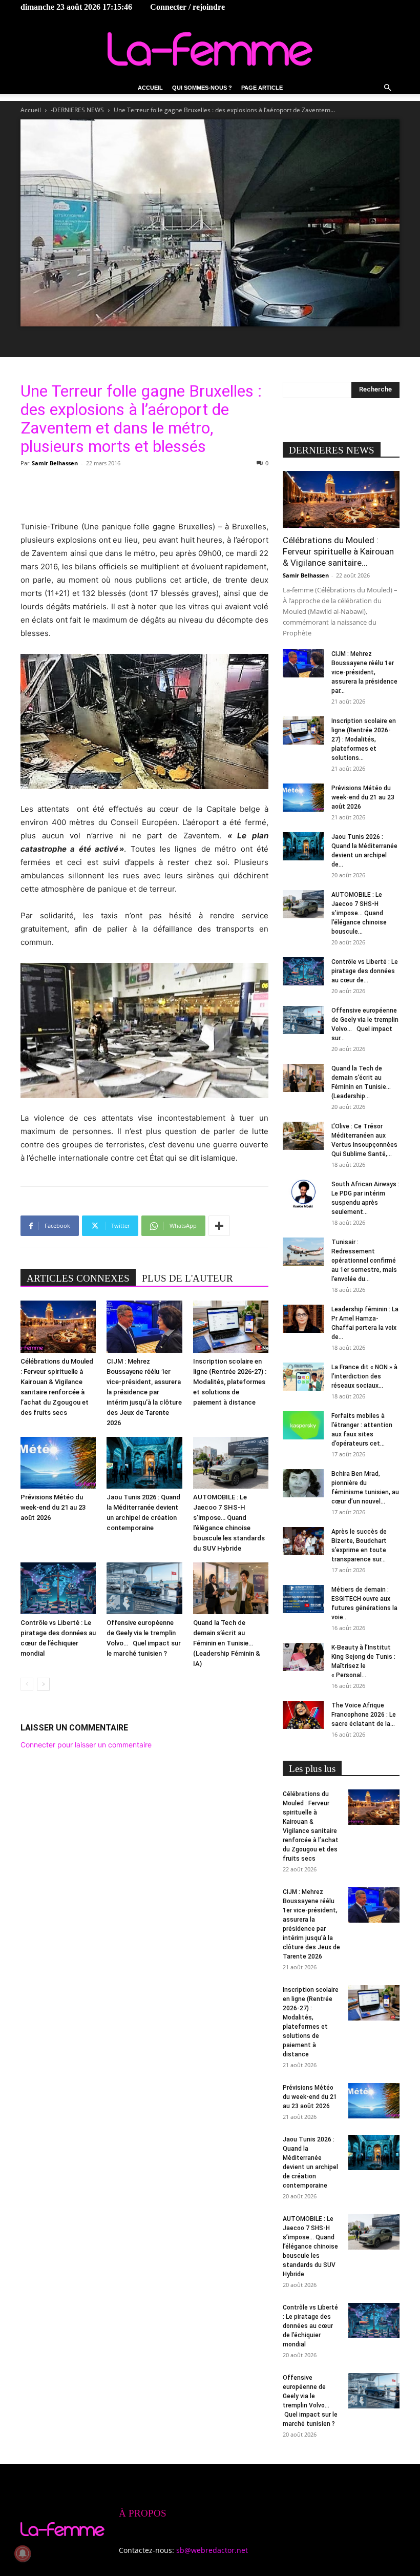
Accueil (150, 88)
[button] (387, 88)
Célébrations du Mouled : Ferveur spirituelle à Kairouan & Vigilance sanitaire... (338, 551)
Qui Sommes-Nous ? (202, 88)
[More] (219, 1226)
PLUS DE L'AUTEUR (187, 1278)
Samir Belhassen (55, 463)
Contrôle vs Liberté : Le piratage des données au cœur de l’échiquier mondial (310, 2326)
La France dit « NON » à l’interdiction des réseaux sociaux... (364, 1376)
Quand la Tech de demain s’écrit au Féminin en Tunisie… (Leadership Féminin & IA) (227, 1643)
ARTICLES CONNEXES (78, 1278)
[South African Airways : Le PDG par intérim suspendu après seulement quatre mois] (303, 1194)
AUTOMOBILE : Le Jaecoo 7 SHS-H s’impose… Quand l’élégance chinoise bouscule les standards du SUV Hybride (310, 2247)
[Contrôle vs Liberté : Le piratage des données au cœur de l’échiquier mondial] (58, 1588)
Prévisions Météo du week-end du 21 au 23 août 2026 (53, 1507)
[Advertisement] (144, 494)
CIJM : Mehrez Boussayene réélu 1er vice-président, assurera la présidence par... (364, 672)
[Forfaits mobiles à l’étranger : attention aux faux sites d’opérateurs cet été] (303, 1425)
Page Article (262, 88)
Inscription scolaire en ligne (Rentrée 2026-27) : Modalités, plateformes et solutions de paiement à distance (230, 1382)
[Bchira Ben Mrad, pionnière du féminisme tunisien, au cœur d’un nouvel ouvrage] (303, 1483)
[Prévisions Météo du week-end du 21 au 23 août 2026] (58, 1463)
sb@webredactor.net (212, 2550)
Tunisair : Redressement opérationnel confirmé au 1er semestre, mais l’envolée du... (364, 1261)
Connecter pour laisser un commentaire (86, 1745)
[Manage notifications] (23, 2553)
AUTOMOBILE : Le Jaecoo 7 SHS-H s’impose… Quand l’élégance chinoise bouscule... (359, 913)
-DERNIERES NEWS (77, 110)
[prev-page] (27, 1684)
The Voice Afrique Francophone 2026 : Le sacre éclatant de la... (364, 1715)
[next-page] (43, 1684)
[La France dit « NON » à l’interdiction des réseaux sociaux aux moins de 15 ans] (303, 1377)
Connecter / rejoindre (187, 7)
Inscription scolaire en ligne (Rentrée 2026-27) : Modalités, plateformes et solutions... (364, 739)
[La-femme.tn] (210, 49)
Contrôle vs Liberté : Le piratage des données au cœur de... (365, 971)
